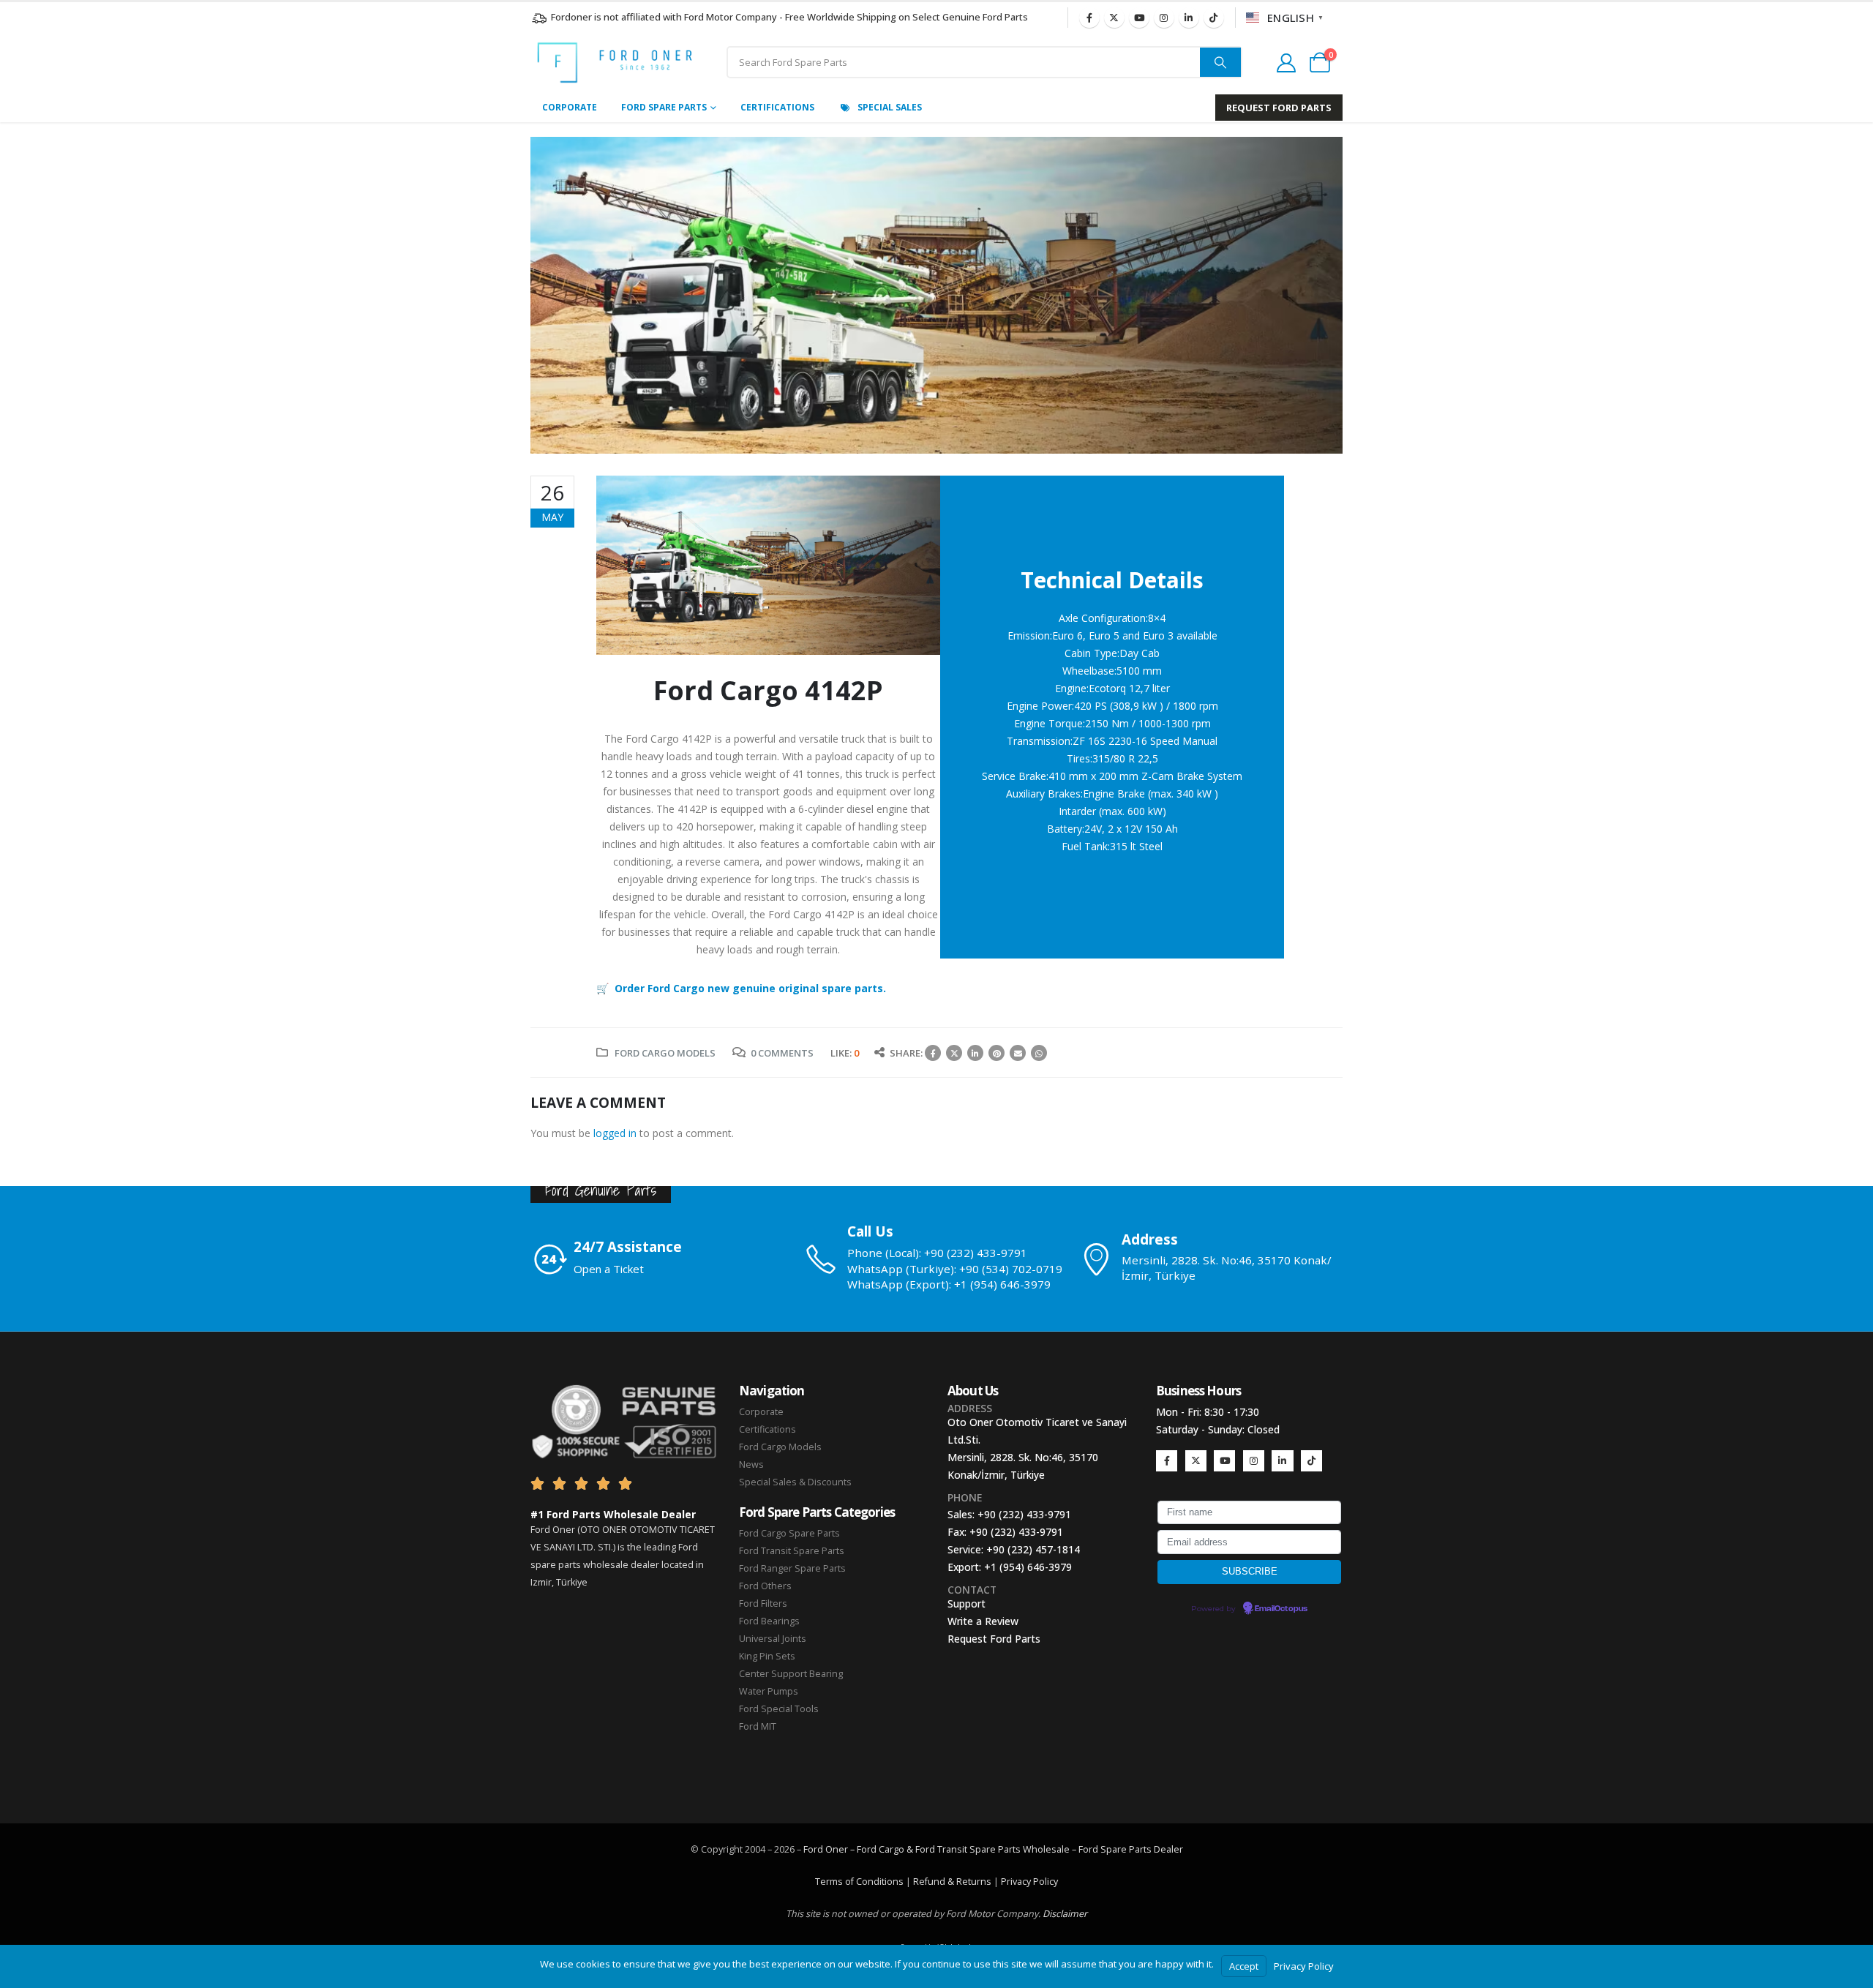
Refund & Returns (952, 1882)
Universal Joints (773, 1639)
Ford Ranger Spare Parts (792, 1568)
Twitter (954, 1053)
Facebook (933, 1053)
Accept (1244, 1966)
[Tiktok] (1214, 18)
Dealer (1167, 1849)
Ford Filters (763, 1603)
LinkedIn (975, 1053)
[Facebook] (1089, 18)
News (751, 1464)
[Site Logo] (615, 63)
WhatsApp (1039, 1053)
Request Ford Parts (994, 1639)
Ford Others (765, 1586)
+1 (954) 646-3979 (1028, 1567)
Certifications (777, 107)
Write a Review (983, 1621)
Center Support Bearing (791, 1674)
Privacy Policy (1029, 1882)
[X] (1114, 18)
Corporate (570, 107)
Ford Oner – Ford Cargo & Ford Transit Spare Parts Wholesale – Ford (952, 1849)
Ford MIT (758, 1726)
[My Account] (1286, 63)
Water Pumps (769, 1691)
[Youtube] (1139, 18)
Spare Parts (1126, 1849)
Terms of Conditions (859, 1882)
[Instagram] (1164, 18)
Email (1018, 1053)
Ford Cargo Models (665, 1053)
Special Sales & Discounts (795, 1482)
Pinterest (996, 1053)
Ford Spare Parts (664, 107)
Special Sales (890, 107)
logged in (615, 1133)
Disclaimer (1065, 1914)
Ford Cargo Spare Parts (789, 1533)
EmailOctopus (1281, 1609)
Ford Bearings (769, 1621)
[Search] (1220, 62)
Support (966, 1603)
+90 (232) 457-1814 (1033, 1549)
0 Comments (782, 1053)
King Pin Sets (767, 1656)
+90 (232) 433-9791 (1024, 1514)
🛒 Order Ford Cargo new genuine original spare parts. (741, 988)
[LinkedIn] (1189, 18)
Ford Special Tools (779, 1709)
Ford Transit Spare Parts (792, 1551)
